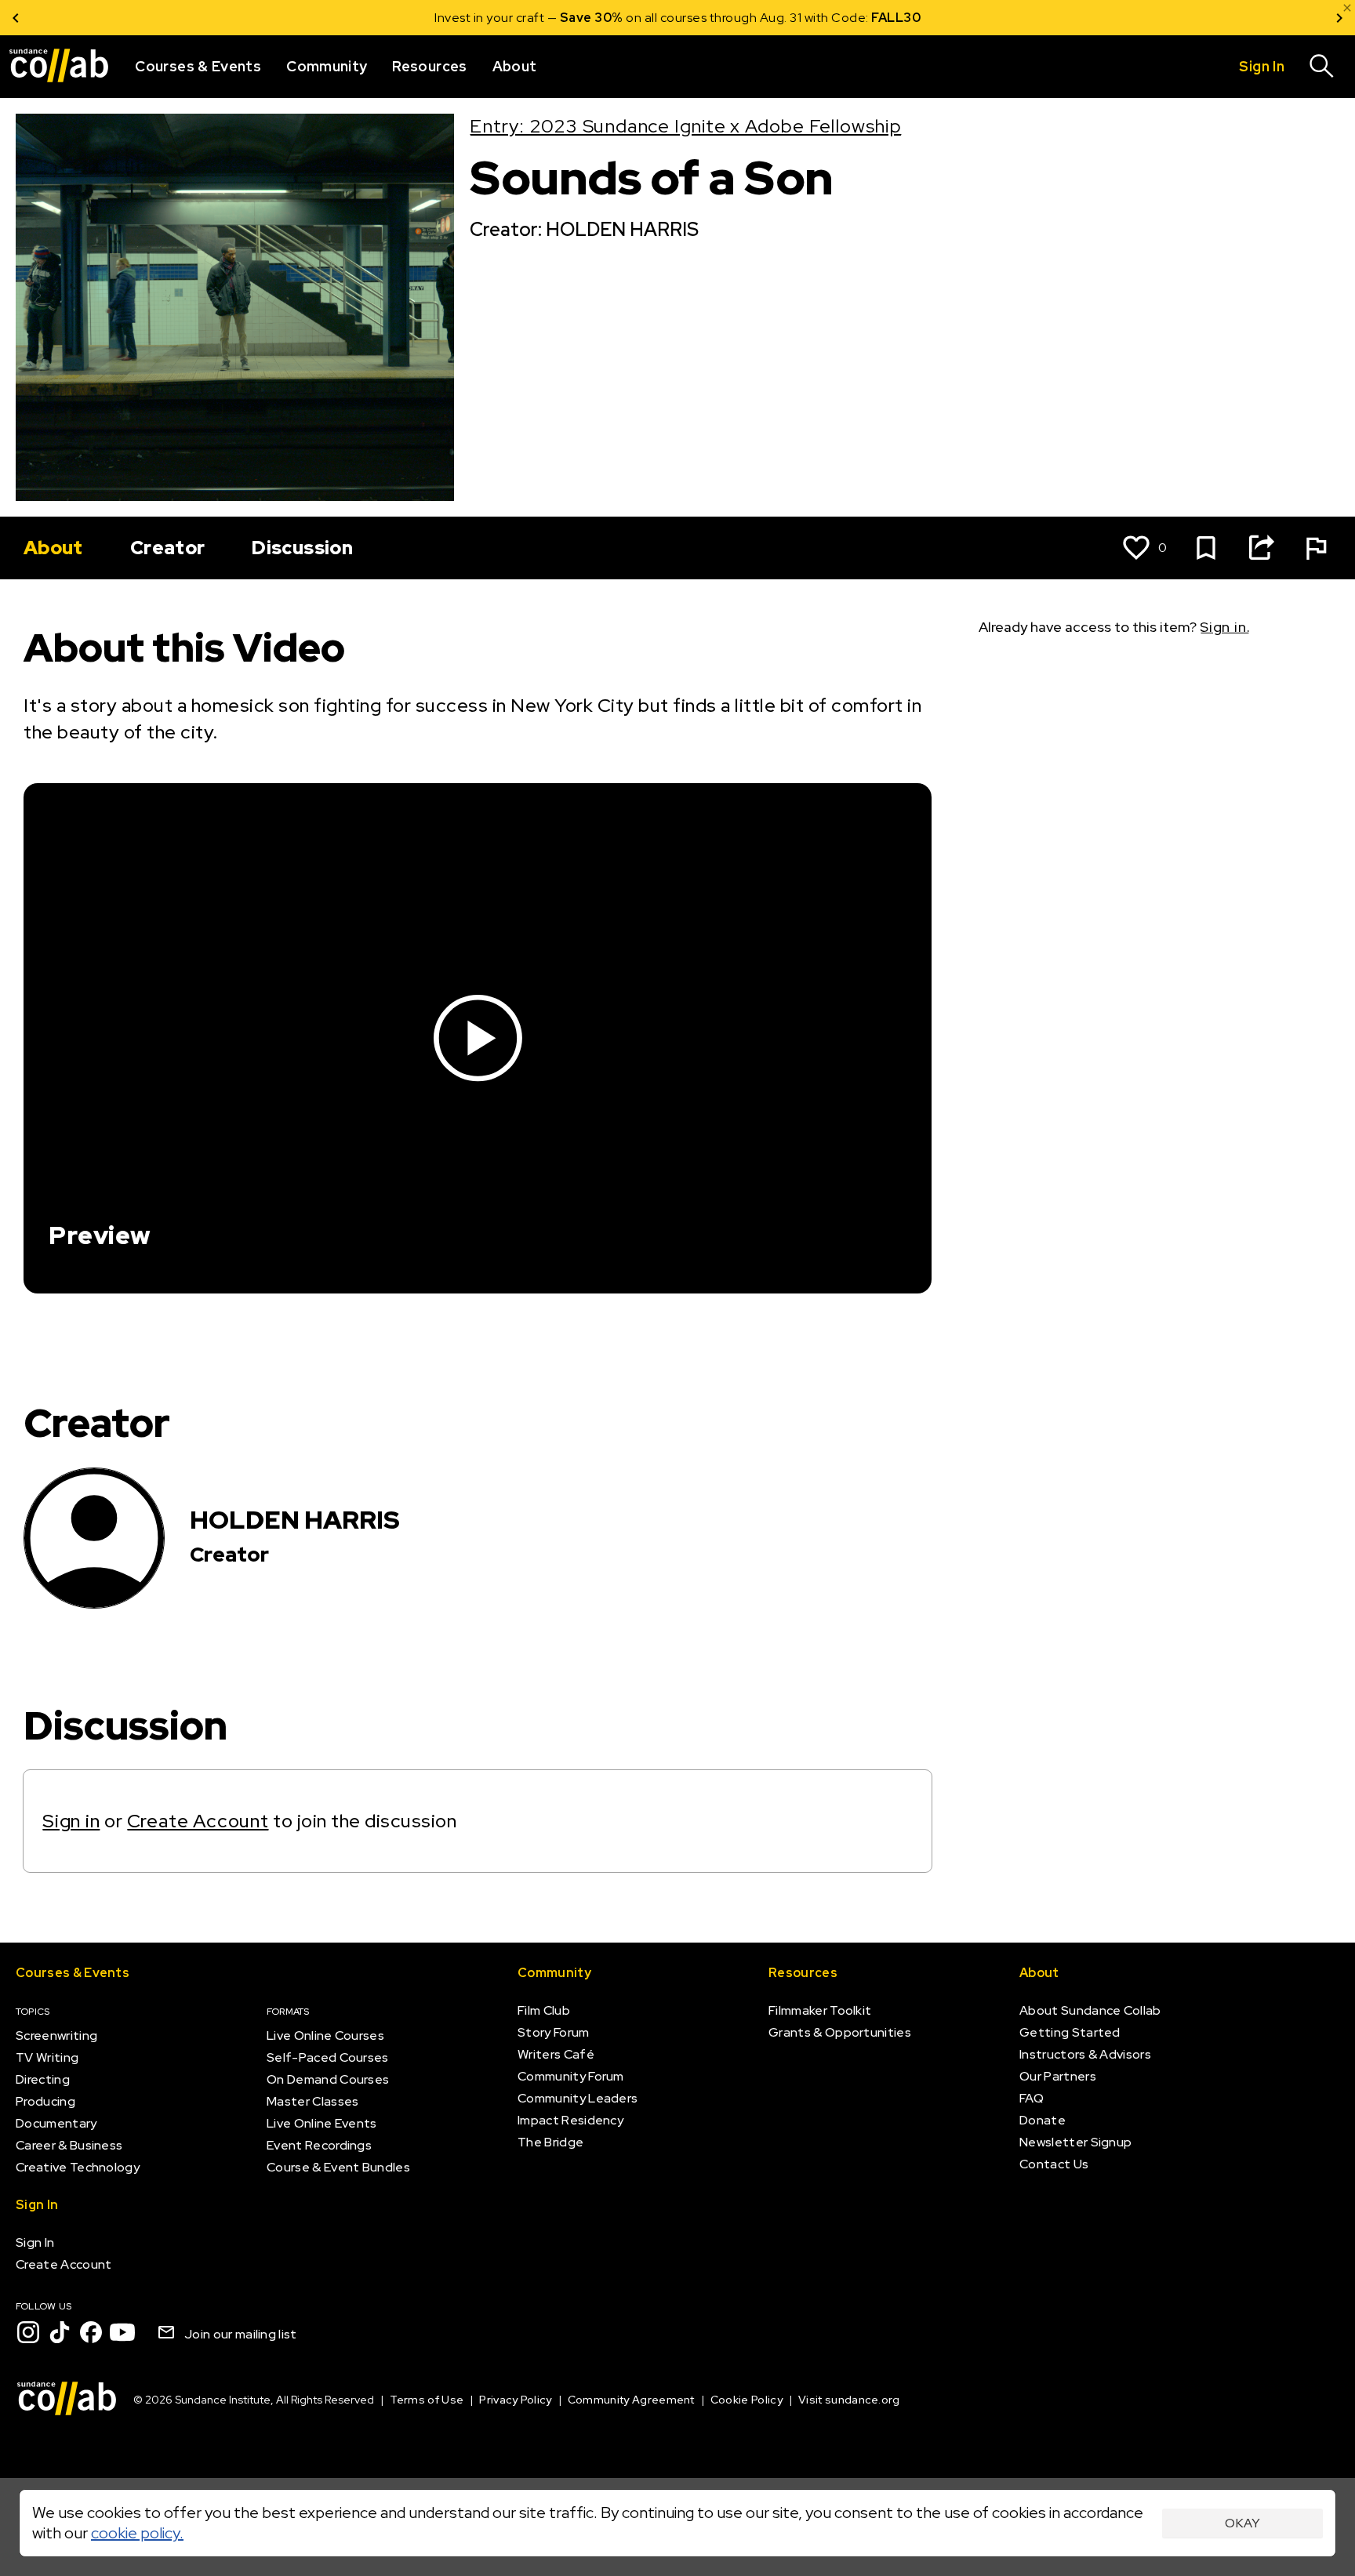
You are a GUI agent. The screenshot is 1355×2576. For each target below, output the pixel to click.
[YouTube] (122, 2332)
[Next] (1339, 18)
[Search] (1322, 67)
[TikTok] (60, 2332)
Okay (1242, 2523)
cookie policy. (137, 2533)
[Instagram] (28, 2332)
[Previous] (16, 18)
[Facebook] (91, 2332)
